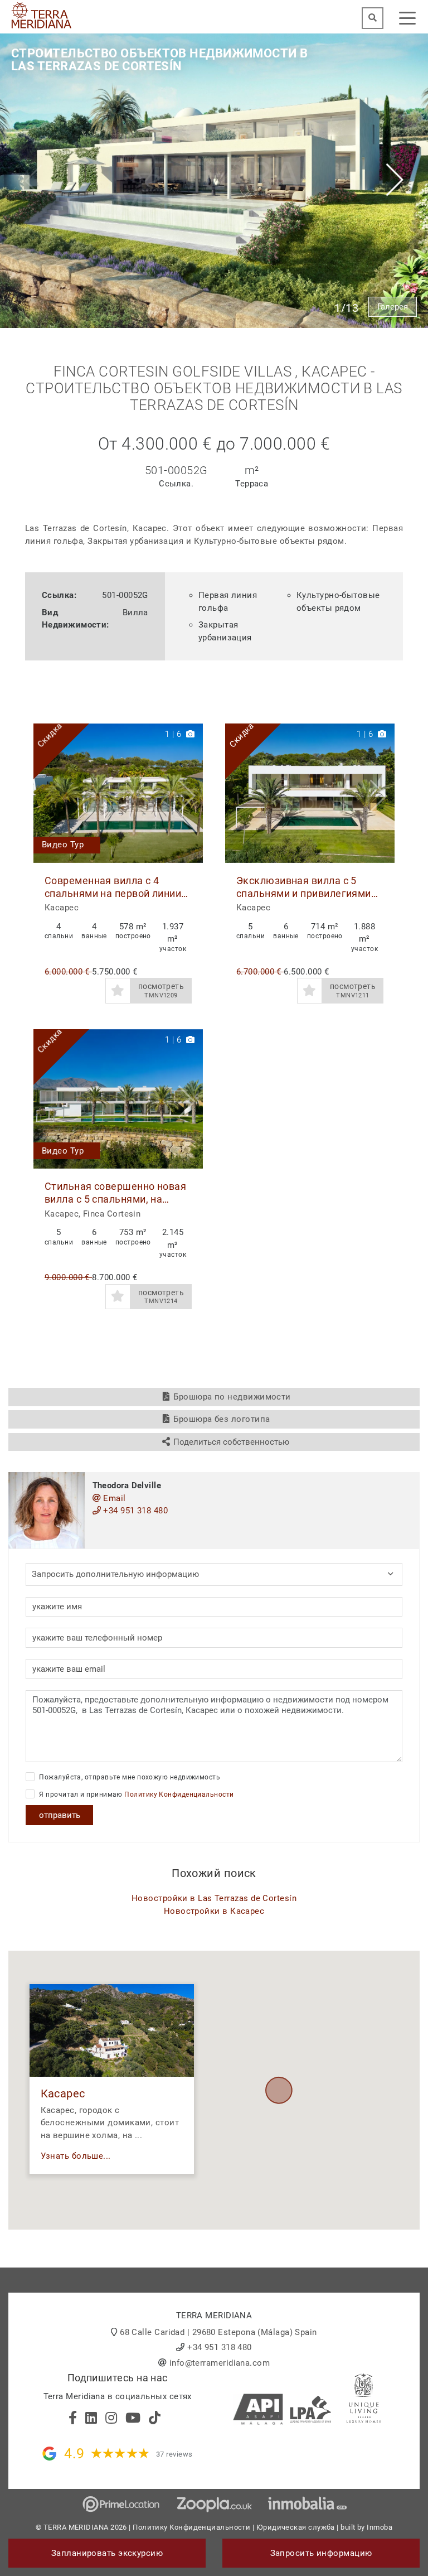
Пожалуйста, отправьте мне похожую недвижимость (129, 1777)
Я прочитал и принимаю (136, 1794)
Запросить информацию (321, 2553)
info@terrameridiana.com (220, 2363)
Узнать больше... (76, 2156)
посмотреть (161, 990)
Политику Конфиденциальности (179, 1794)
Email (113, 1498)
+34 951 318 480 (134, 1511)
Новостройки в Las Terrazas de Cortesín (214, 1898)
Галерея (393, 307)
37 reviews (174, 2454)
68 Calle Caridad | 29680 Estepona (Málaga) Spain (218, 2332)
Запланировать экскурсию (107, 2553)
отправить (60, 1815)
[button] (190, 793)
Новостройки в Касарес (214, 1911)
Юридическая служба (296, 2527)
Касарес (63, 2094)
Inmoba (380, 2527)
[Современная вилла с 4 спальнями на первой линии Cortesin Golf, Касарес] (118, 793)
